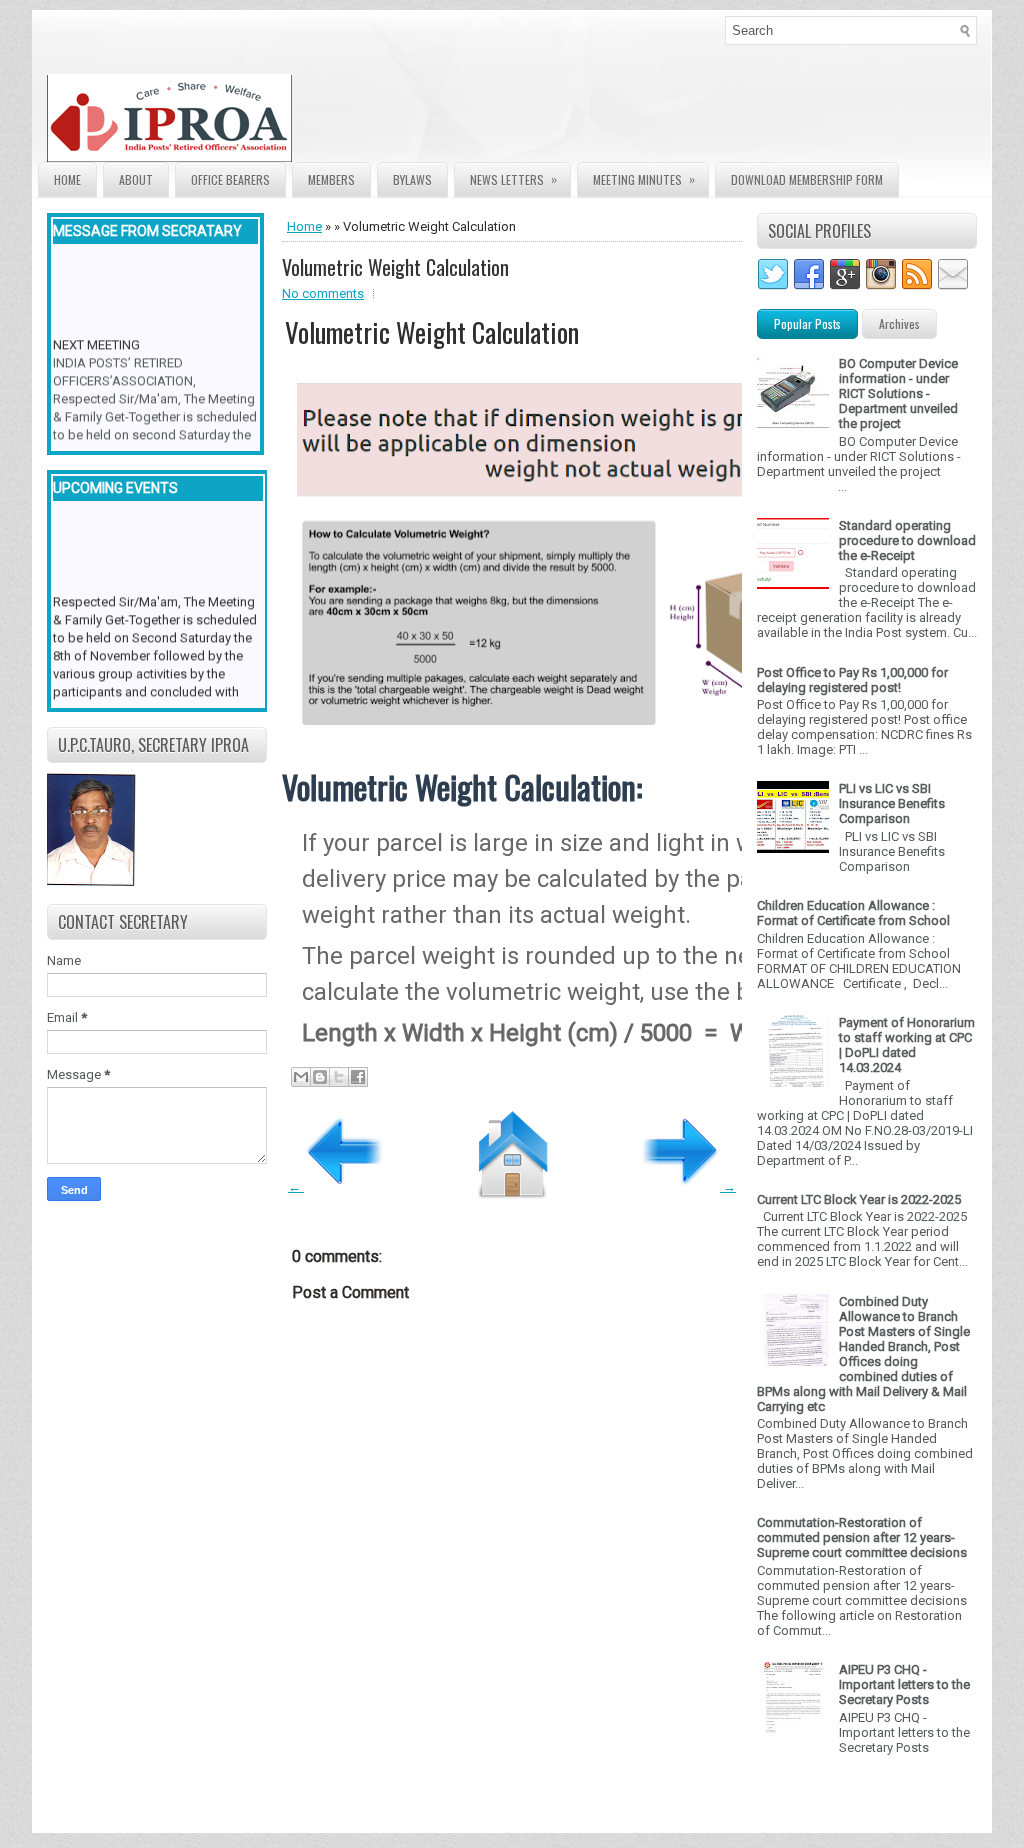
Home (67, 179)
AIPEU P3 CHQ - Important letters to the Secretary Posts (904, 1684)
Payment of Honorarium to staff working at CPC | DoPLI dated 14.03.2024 (907, 1045)
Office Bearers (230, 179)
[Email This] (301, 1077)
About (136, 179)
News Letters (513, 179)
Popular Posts (807, 323)
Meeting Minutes (644, 179)
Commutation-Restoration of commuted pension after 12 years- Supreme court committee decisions (862, 1537)
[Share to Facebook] (358, 1077)
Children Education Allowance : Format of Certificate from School (853, 913)
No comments (323, 293)
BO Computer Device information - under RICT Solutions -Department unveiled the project (898, 393)
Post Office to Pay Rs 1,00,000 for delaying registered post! (852, 680)
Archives (899, 323)
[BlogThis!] (320, 1077)
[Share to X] (339, 1077)
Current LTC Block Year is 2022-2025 (859, 1199)
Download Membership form (807, 179)
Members (331, 179)
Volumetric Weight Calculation (395, 267)
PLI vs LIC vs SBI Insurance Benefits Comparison (892, 803)
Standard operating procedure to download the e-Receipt (907, 540)
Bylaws (412, 179)
